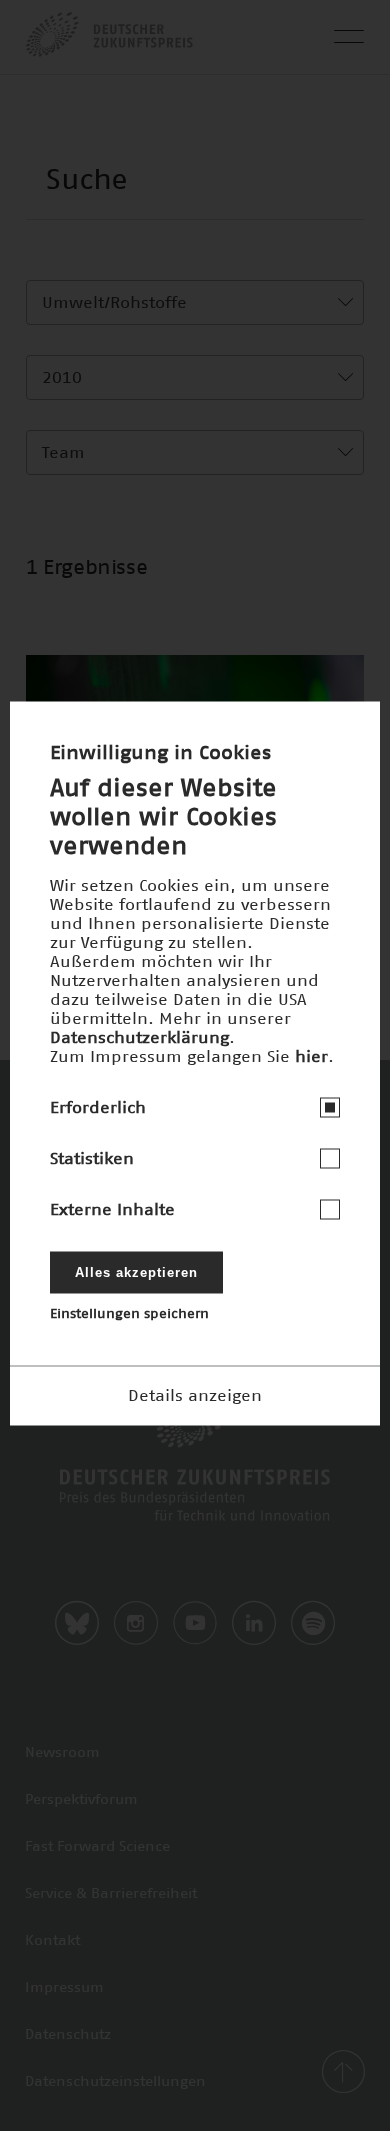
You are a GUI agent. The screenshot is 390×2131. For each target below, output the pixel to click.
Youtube (195, 1623)
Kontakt (52, 1941)
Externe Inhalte (112, 1209)
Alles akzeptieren (136, 1271)
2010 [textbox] (62, 378)
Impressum (64, 1988)
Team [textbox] (63, 453)
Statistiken (92, 1158)
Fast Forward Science (97, 1847)
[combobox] (195, 302)
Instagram (136, 1623)
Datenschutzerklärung (139, 1037)
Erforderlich (98, 1107)
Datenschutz (68, 2035)
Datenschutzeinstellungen (115, 2082)
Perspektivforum (81, 1800)
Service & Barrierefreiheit (111, 1894)
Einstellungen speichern (129, 1313)
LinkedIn (254, 1623)
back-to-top (343, 2072)
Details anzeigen (195, 1395)
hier (311, 1056)
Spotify (313, 1623)
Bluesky (77, 1623)
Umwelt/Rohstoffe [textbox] (114, 303)
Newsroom (62, 1753)
